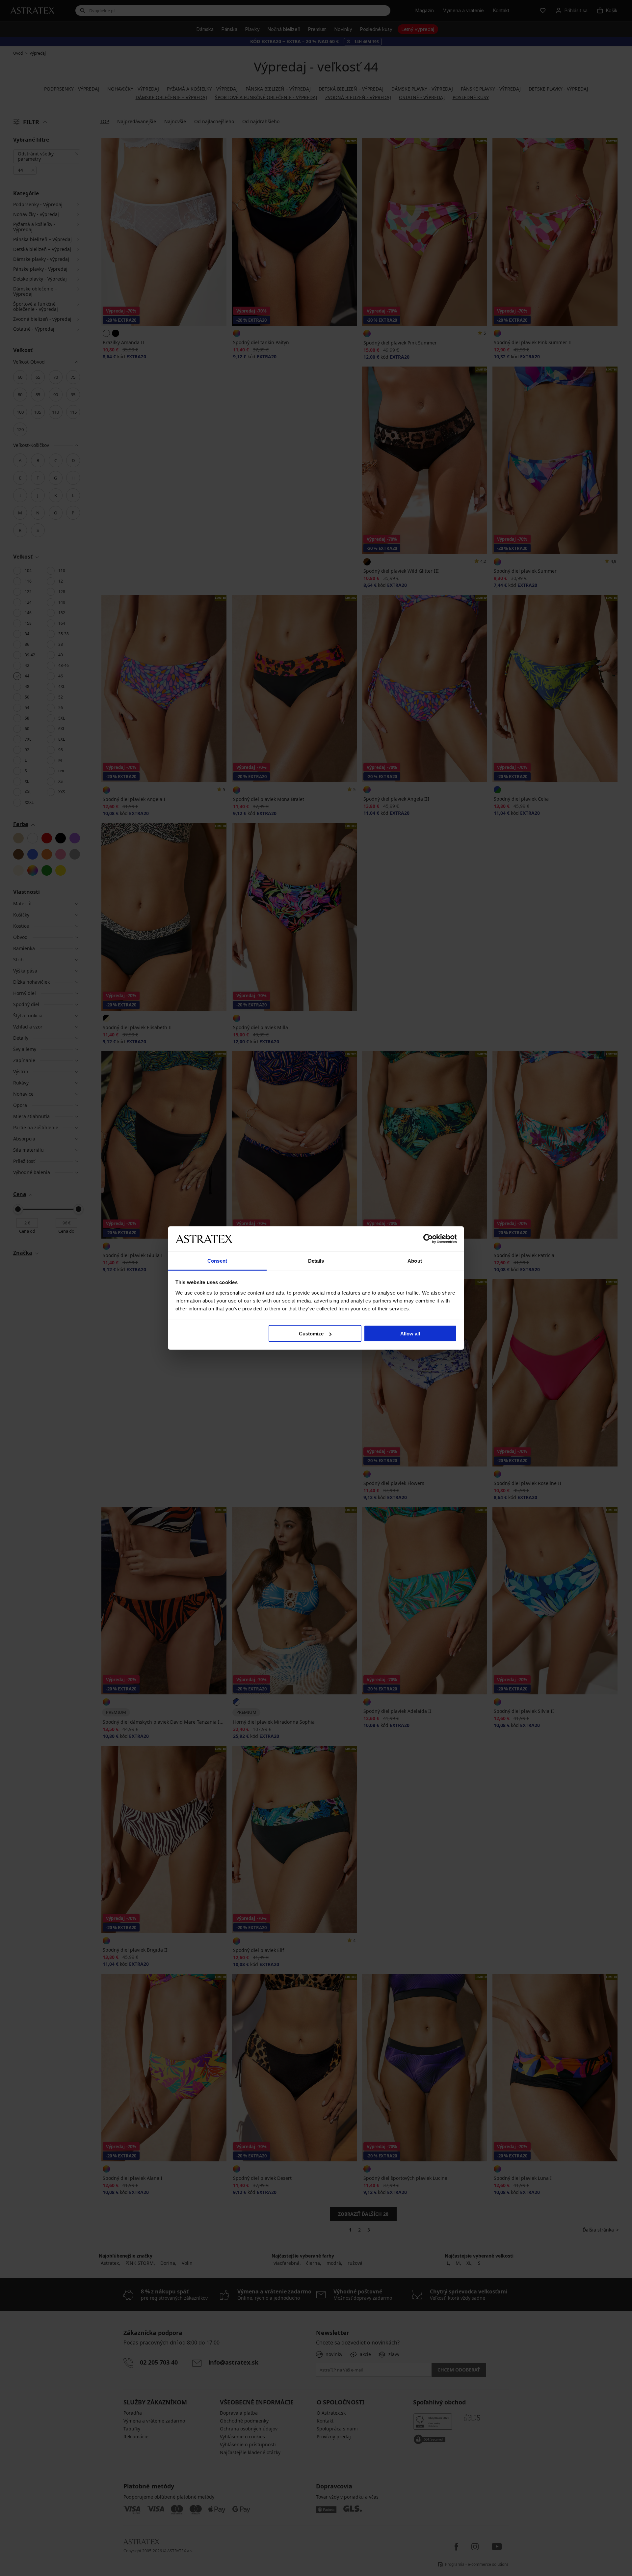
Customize (311, 1334)
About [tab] (415, 1261)
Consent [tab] (217, 1261)
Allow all (410, 1334)
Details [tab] (316, 1261)
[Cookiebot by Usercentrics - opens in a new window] (428, 1239)
